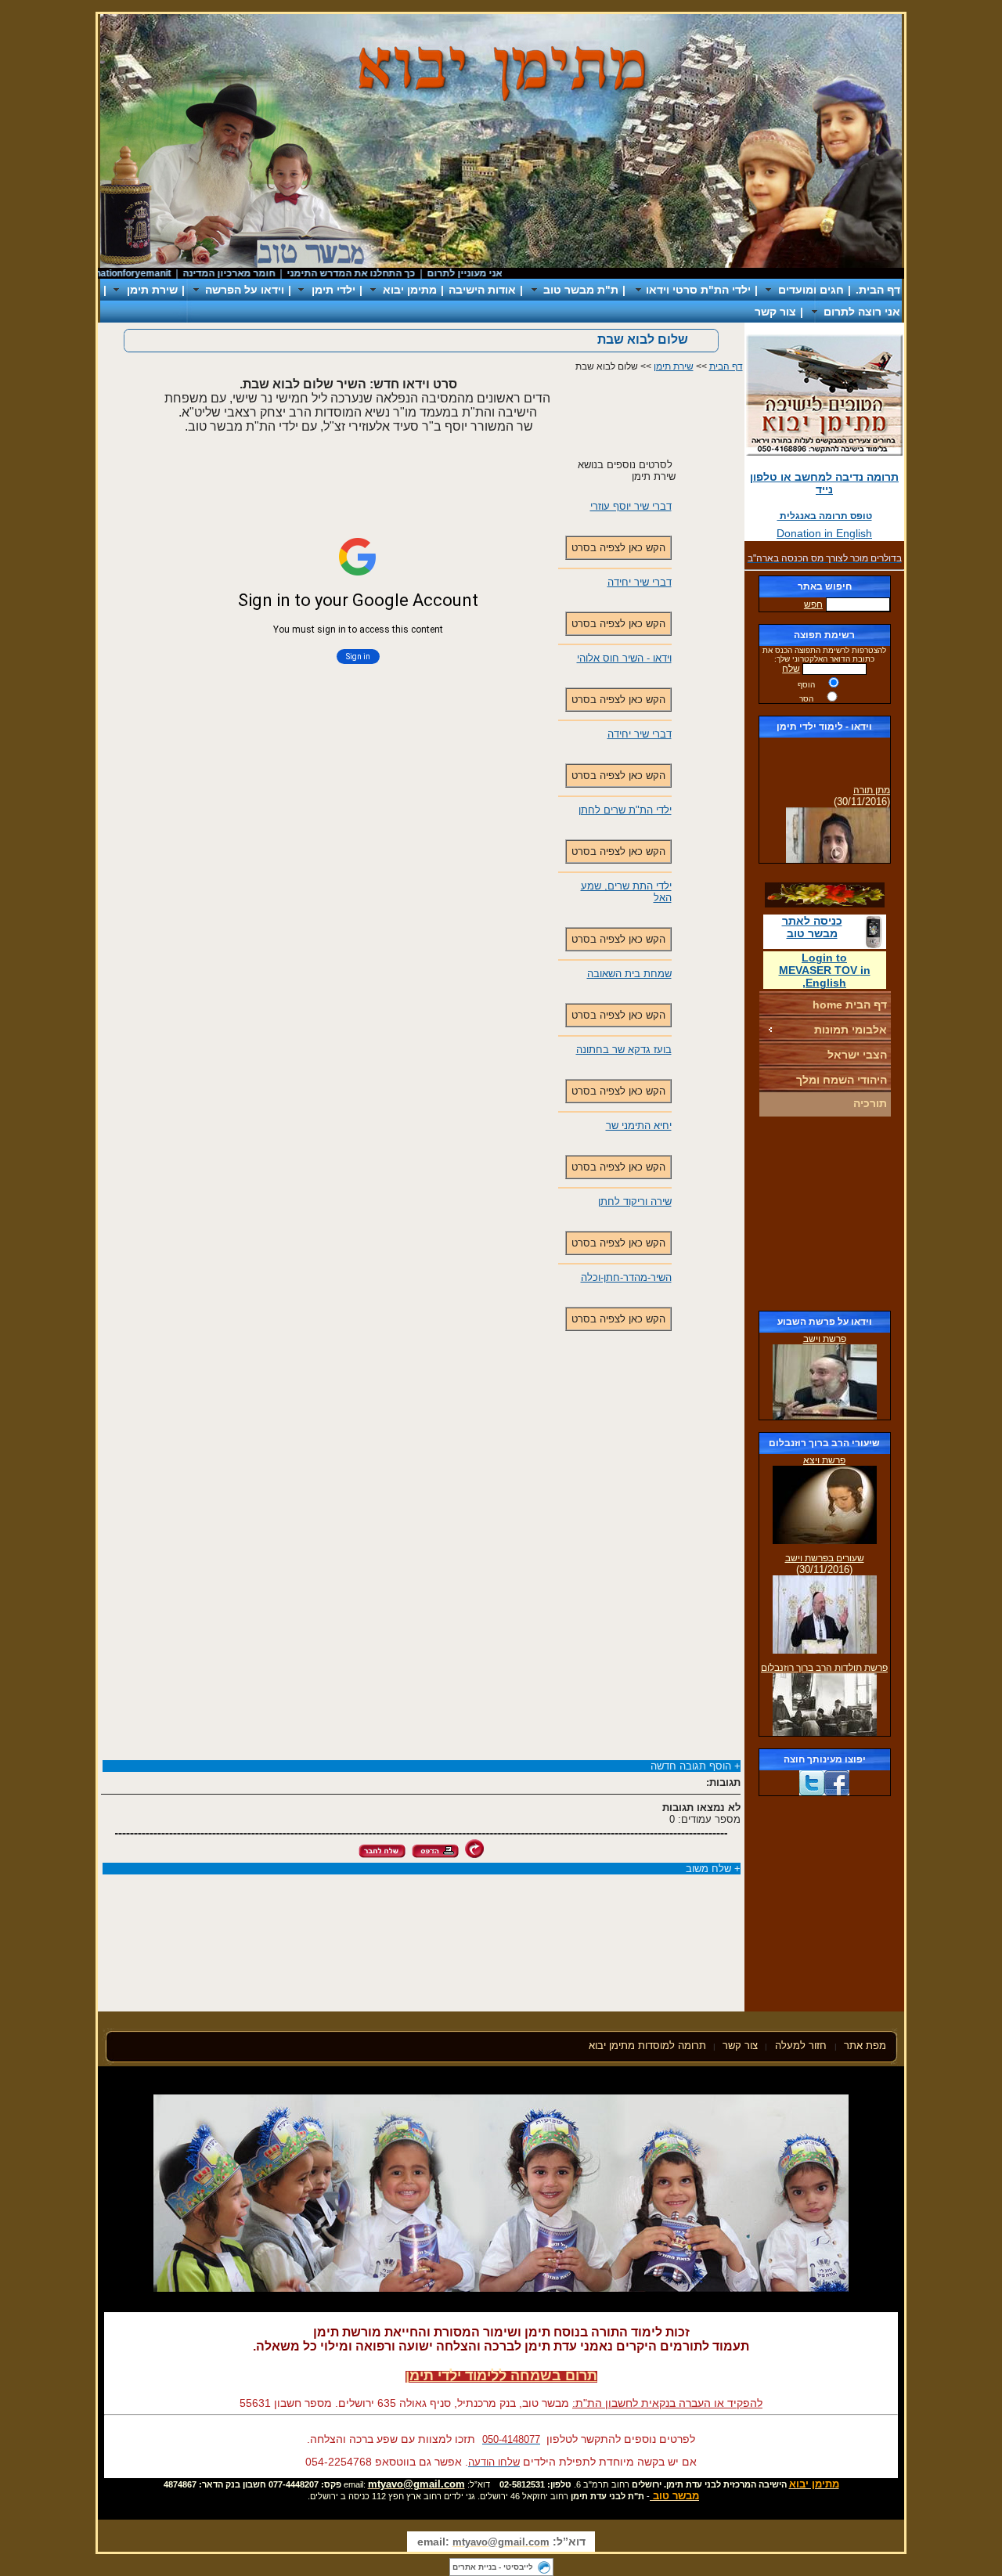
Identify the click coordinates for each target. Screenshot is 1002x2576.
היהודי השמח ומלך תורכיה (842, 1091)
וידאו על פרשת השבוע (825, 1322)
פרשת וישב (825, 1339)
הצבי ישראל (857, 1055)
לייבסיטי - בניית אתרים (493, 2567)
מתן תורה (872, 779)
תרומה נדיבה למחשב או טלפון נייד (824, 483)
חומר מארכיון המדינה (262, 273)
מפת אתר (865, 2046)
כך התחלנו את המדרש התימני (384, 273)
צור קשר (775, 312)
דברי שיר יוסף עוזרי (631, 506)
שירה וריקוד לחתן (635, 1201)
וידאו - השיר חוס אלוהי (624, 658)
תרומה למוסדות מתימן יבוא (647, 2046)
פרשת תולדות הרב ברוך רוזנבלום (824, 1668)
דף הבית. (878, 290)
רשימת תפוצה (824, 635)
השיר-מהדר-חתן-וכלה (626, 1277)
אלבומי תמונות (851, 1030)
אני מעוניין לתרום (498, 273)
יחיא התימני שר (639, 1126)
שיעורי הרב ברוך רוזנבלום (824, 1443)
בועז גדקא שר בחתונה (624, 1050)
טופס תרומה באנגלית (825, 516)
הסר (806, 699)
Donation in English (824, 533)
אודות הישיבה (482, 290)
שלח (791, 669)
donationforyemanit (161, 273)
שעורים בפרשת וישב (825, 1558)
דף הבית (726, 366)
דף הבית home (850, 1005)
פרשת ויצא (824, 1460)
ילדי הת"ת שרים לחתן (625, 810)
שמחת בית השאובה (629, 974)
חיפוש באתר (825, 586)
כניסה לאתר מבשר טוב (812, 927)
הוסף (806, 685)
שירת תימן (674, 366)
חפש (813, 604)
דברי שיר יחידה (640, 582)
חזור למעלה (802, 2046)
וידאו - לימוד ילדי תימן (824, 727)
